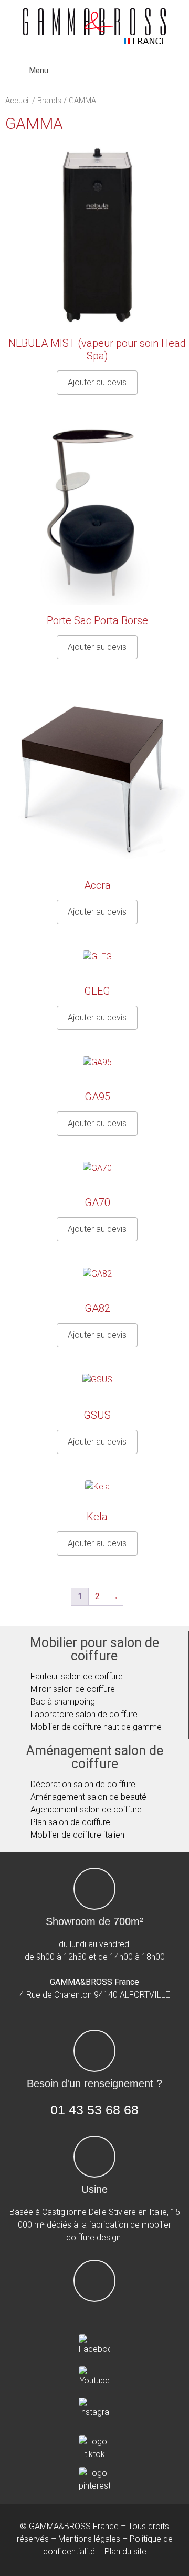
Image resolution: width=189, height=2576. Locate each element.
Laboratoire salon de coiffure (84, 1714)
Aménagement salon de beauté (88, 1797)
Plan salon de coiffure (70, 1822)
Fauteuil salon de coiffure (77, 1676)
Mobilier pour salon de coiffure (94, 1649)
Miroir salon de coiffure (73, 1689)
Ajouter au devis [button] (97, 382)
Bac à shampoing (63, 1702)
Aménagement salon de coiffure (95, 1757)
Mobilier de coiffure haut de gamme (96, 1727)
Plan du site (125, 2552)
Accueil (18, 101)
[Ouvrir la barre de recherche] (175, 71)
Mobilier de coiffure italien (77, 1835)
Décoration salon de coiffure (83, 1784)
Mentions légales (89, 2539)
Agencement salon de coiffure (86, 1810)
